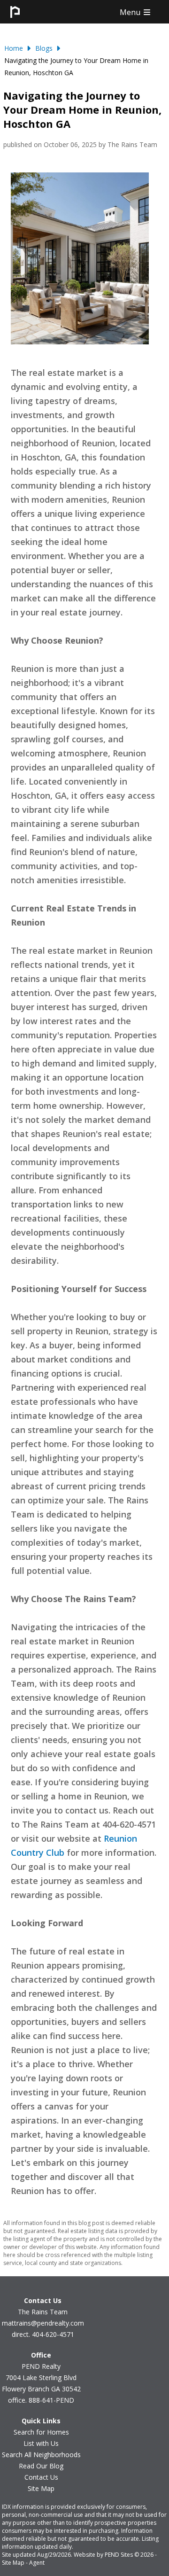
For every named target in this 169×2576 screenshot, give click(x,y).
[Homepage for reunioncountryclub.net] (15, 21)
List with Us (41, 2443)
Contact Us (41, 2477)
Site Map (41, 2488)
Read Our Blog (41, 2466)
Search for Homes (41, 2432)
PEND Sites (119, 2555)
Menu (131, 12)
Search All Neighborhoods (41, 2455)
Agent (37, 2563)
